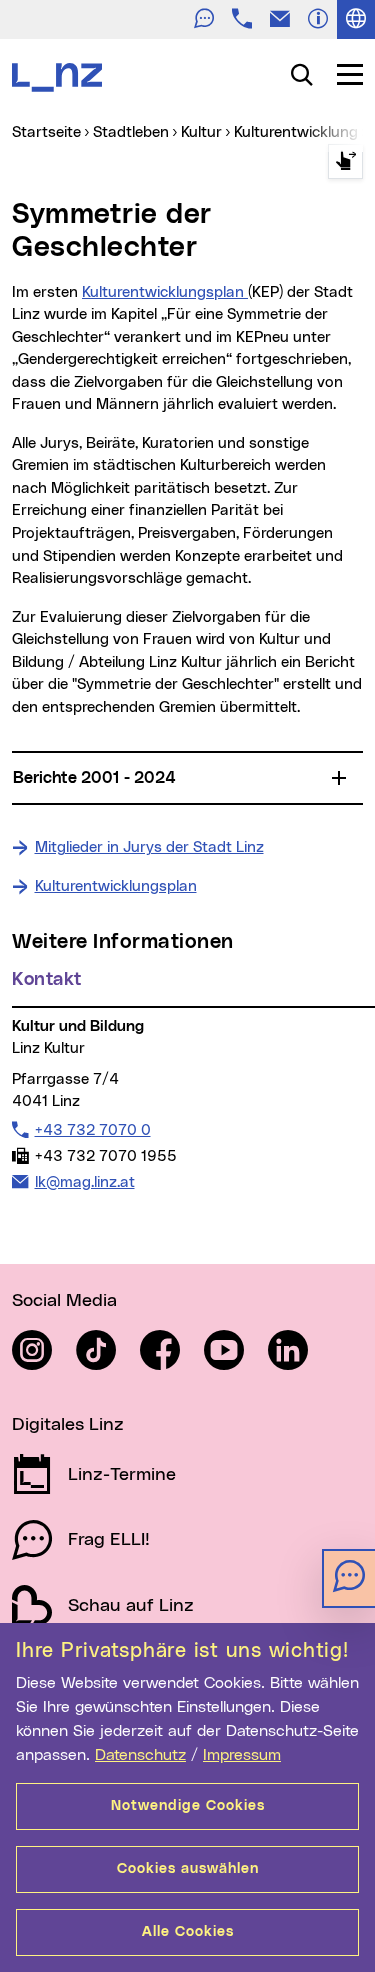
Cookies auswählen (188, 1869)
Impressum (242, 1755)
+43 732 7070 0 (92, 1130)
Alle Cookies (188, 1932)
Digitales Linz (68, 1425)
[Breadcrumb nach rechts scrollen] (345, 161)
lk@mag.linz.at (84, 1182)
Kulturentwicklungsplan (165, 292)
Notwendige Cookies (188, 1806)
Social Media (64, 1301)
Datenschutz (140, 1755)
